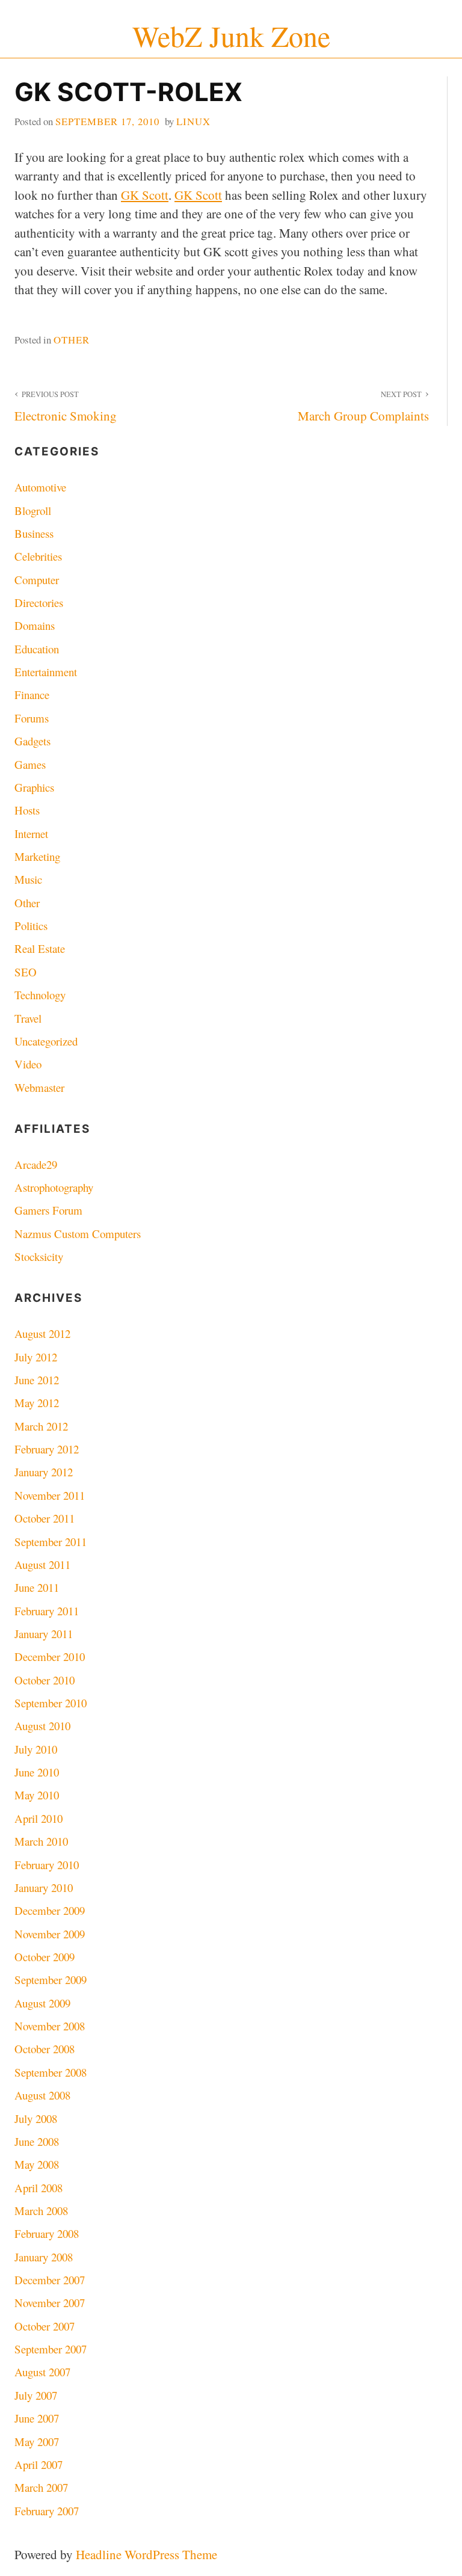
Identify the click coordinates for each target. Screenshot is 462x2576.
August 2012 (42, 1333)
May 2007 (37, 2442)
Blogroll (33, 510)
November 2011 (50, 1495)
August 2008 (42, 2095)
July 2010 (36, 1749)
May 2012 (37, 1403)
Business (34, 533)
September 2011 (51, 1542)
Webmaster (39, 1087)
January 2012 (44, 1472)
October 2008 (45, 2049)
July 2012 (36, 1357)
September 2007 (51, 2349)
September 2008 (51, 2072)
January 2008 (44, 2257)
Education (37, 649)
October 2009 (45, 1957)
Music (28, 879)
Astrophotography (54, 1187)
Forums (32, 718)
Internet (31, 834)
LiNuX (193, 121)
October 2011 (45, 1518)
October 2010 (45, 1680)
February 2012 (47, 1449)
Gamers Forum (48, 1210)
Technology (40, 995)
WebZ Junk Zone (231, 36)
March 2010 (41, 1841)
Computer (37, 580)
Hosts (27, 810)
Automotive (40, 487)
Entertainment (46, 672)
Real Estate (40, 948)
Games (30, 764)
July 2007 (36, 2395)
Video (28, 1064)
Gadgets (32, 741)
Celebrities (38, 556)
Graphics (34, 787)
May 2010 (37, 1795)
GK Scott (145, 195)
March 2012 (41, 1426)
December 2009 (50, 1910)
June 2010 (37, 1772)
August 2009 (42, 2003)
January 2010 (44, 1887)
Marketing (37, 856)
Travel (28, 1018)
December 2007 (50, 2280)
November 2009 (50, 1934)
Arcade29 (36, 1164)
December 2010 (50, 1656)
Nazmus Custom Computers (78, 1234)
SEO (26, 972)
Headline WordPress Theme (146, 2554)
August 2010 (42, 1726)
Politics (31, 926)
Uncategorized (46, 1041)
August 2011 (42, 1564)
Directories (39, 602)
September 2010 (51, 1703)
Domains (35, 625)
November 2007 (50, 2303)
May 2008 (37, 2164)
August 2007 (42, 2372)
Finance (32, 695)
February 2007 (47, 2511)
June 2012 (37, 1380)
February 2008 (47, 2233)
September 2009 (51, 1980)
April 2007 (38, 2464)
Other (72, 340)
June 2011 (37, 1587)
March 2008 (41, 2211)
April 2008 (38, 2188)
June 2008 (37, 2141)
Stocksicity (39, 1256)
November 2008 (50, 2026)
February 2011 (47, 1611)
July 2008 (36, 2118)
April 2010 (38, 1818)
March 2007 (41, 2487)
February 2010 (47, 1865)
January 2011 (44, 1634)
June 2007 (37, 2418)
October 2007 (45, 2326)
